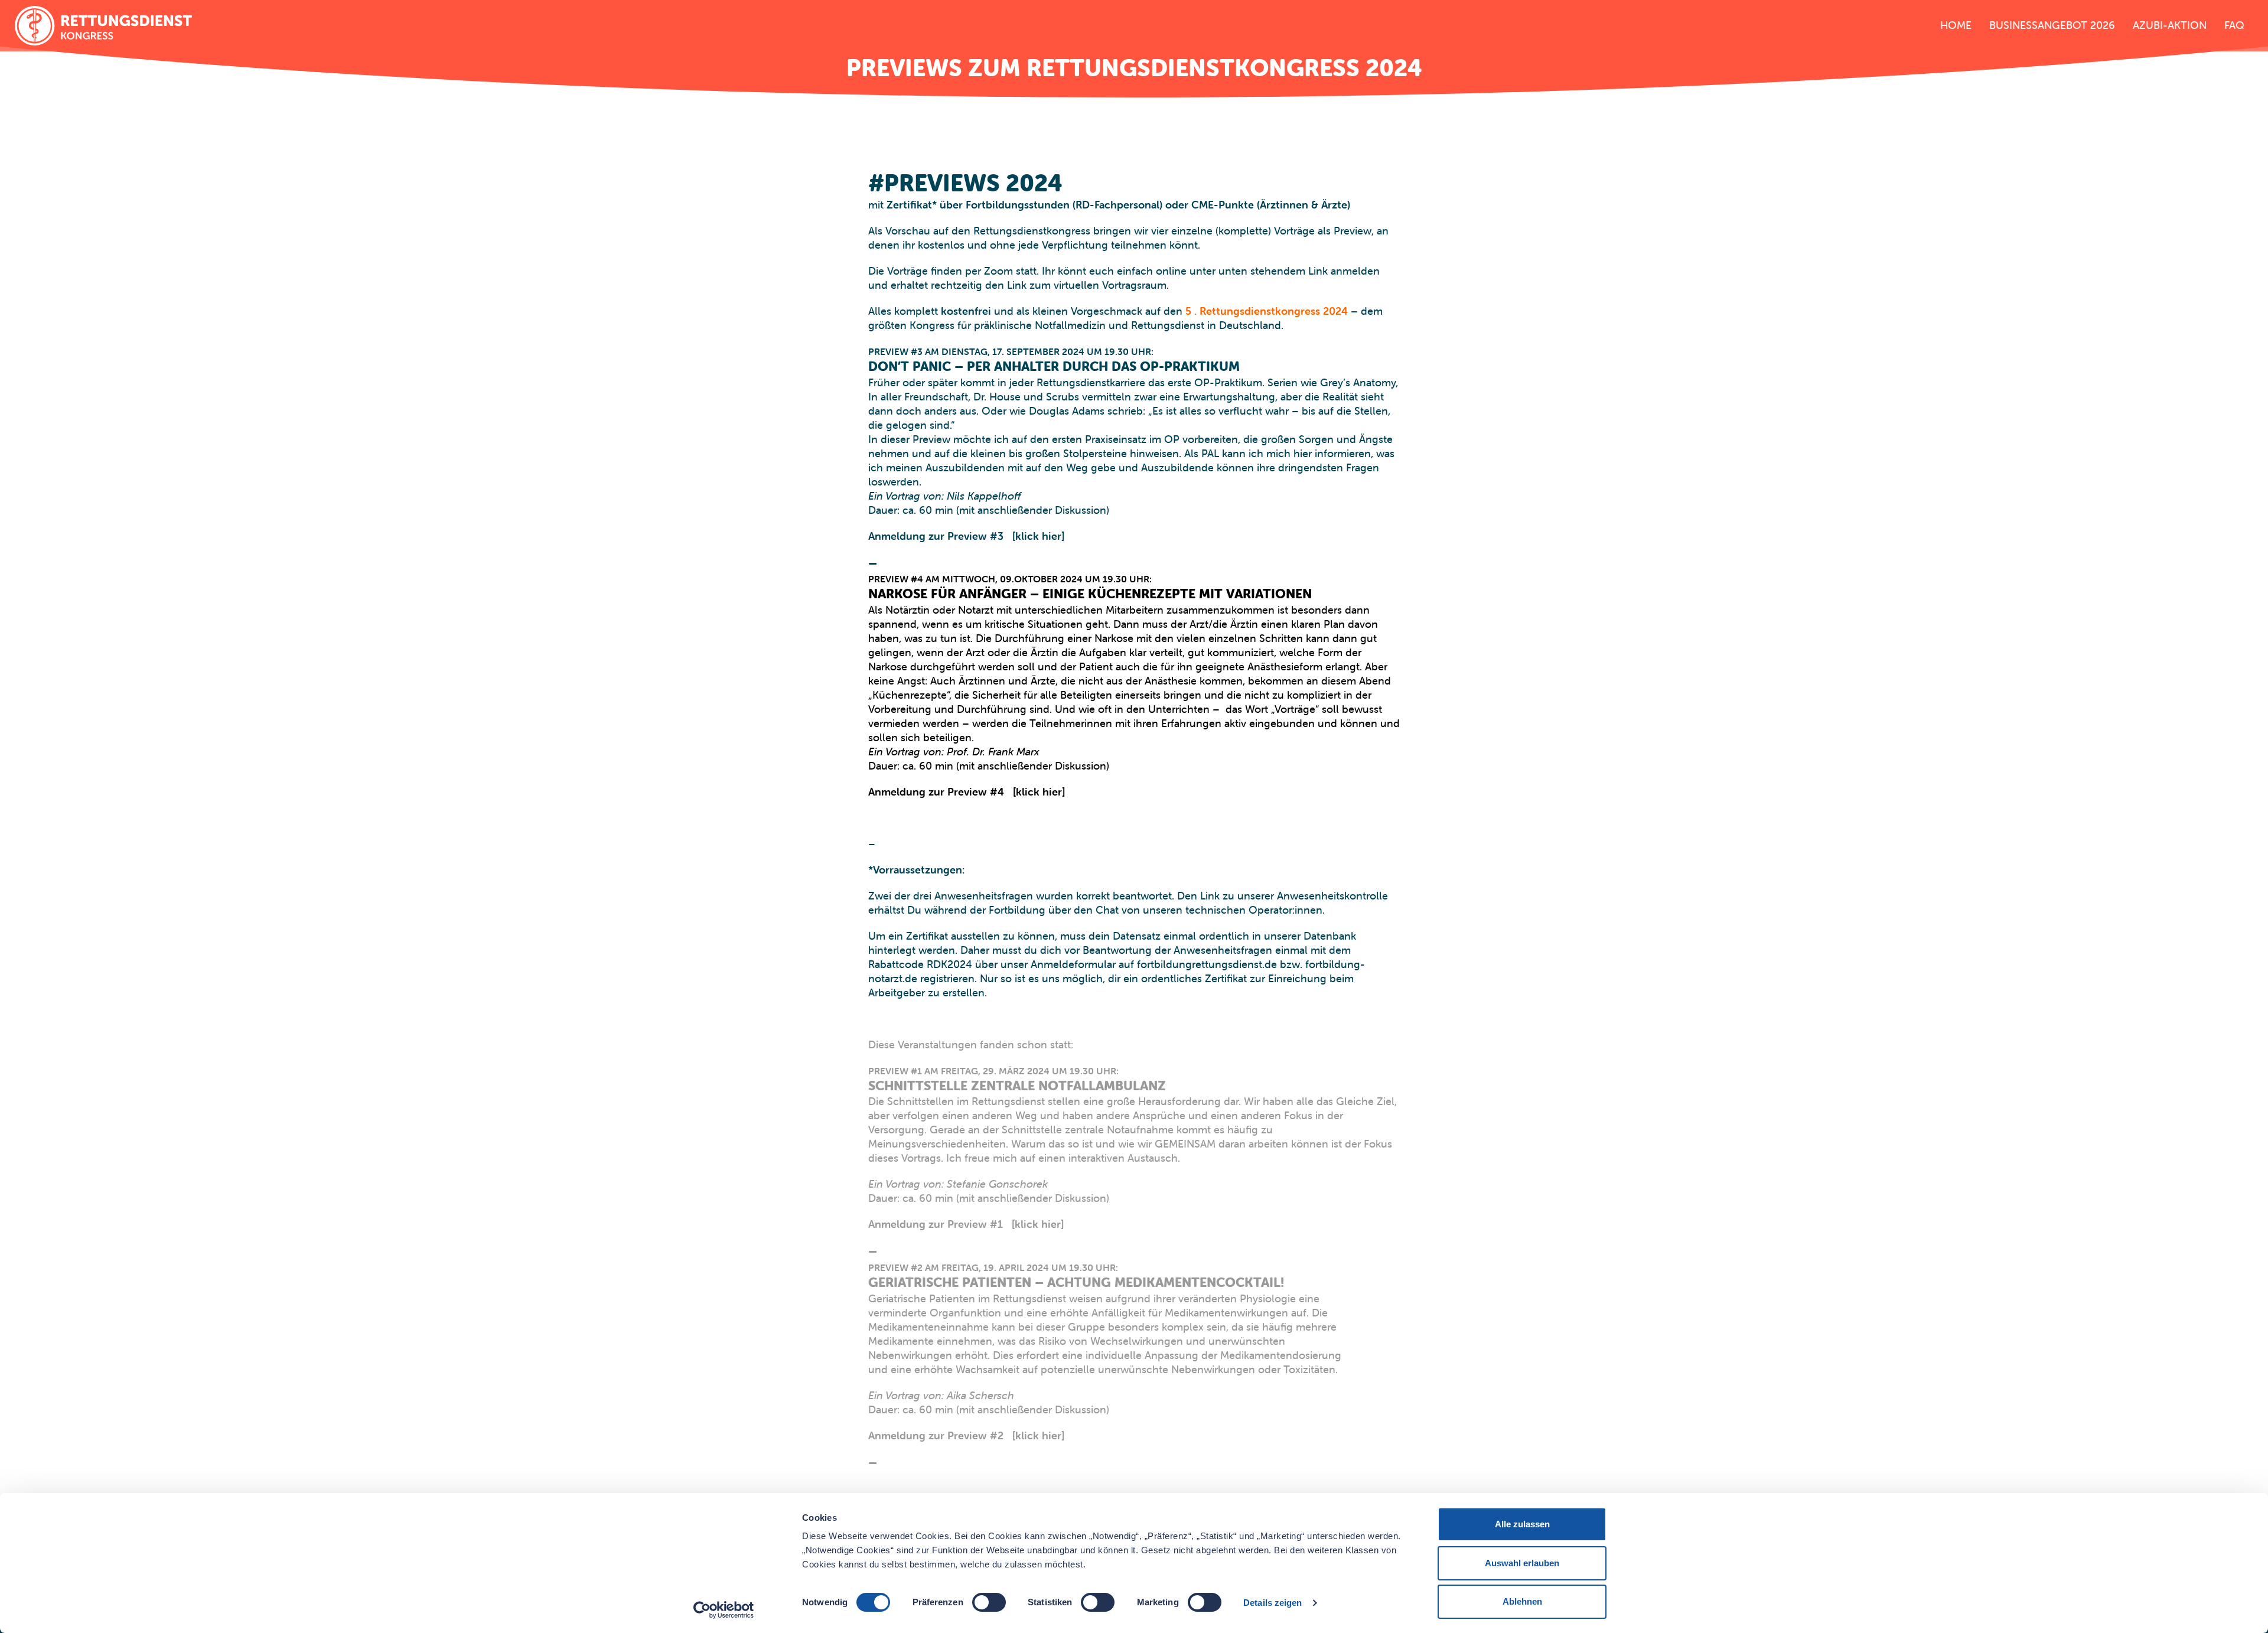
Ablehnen (1522, 1601)
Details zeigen (1273, 1603)
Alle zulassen (1522, 1524)
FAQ (2234, 25)
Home (1956, 25)
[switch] (989, 1602)
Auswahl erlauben (1522, 1563)
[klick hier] (1038, 536)
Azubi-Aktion (2170, 25)
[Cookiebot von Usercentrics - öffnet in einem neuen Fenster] (724, 1610)
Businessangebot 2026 (2052, 25)
